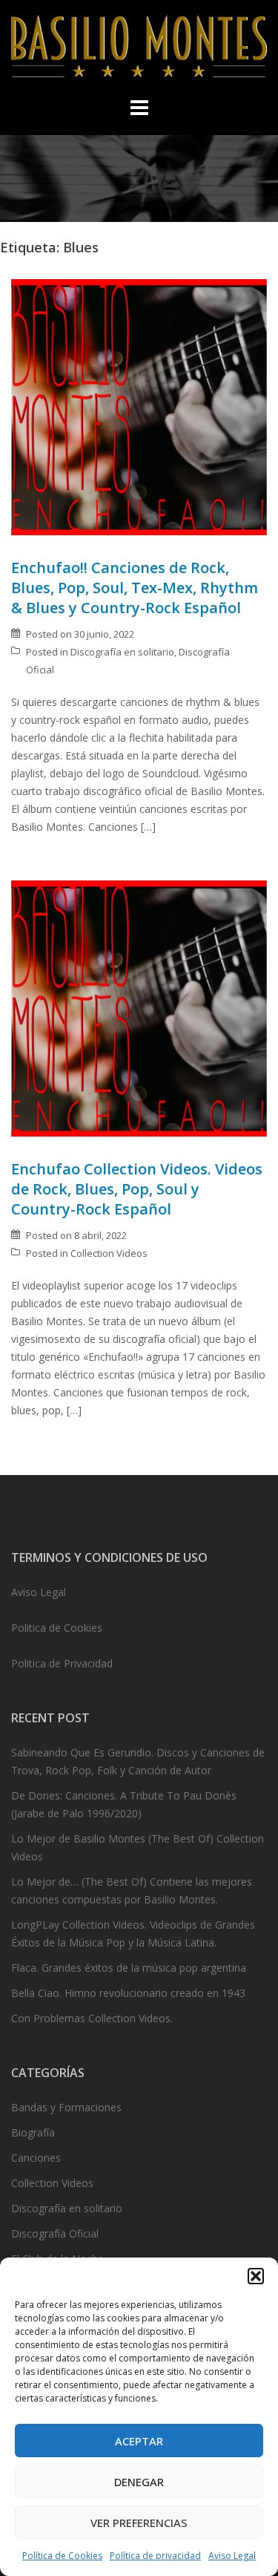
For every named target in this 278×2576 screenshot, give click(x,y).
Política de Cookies (62, 2556)
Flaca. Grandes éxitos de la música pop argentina (129, 1968)
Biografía (33, 2132)
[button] (256, 2276)
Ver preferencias (139, 2523)
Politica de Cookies (57, 1628)
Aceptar (139, 2441)
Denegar (139, 2482)
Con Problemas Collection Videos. (92, 2018)
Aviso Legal (232, 2556)
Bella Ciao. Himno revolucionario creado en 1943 (128, 1993)
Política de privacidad (155, 2556)
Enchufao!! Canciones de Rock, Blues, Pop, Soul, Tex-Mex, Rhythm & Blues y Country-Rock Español (135, 588)
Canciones (36, 2158)
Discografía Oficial (55, 2233)
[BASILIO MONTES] (139, 50)
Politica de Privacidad (62, 1663)
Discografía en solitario (122, 652)
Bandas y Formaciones (66, 2107)
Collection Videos (109, 1253)
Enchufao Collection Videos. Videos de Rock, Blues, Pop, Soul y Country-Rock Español (137, 1189)
